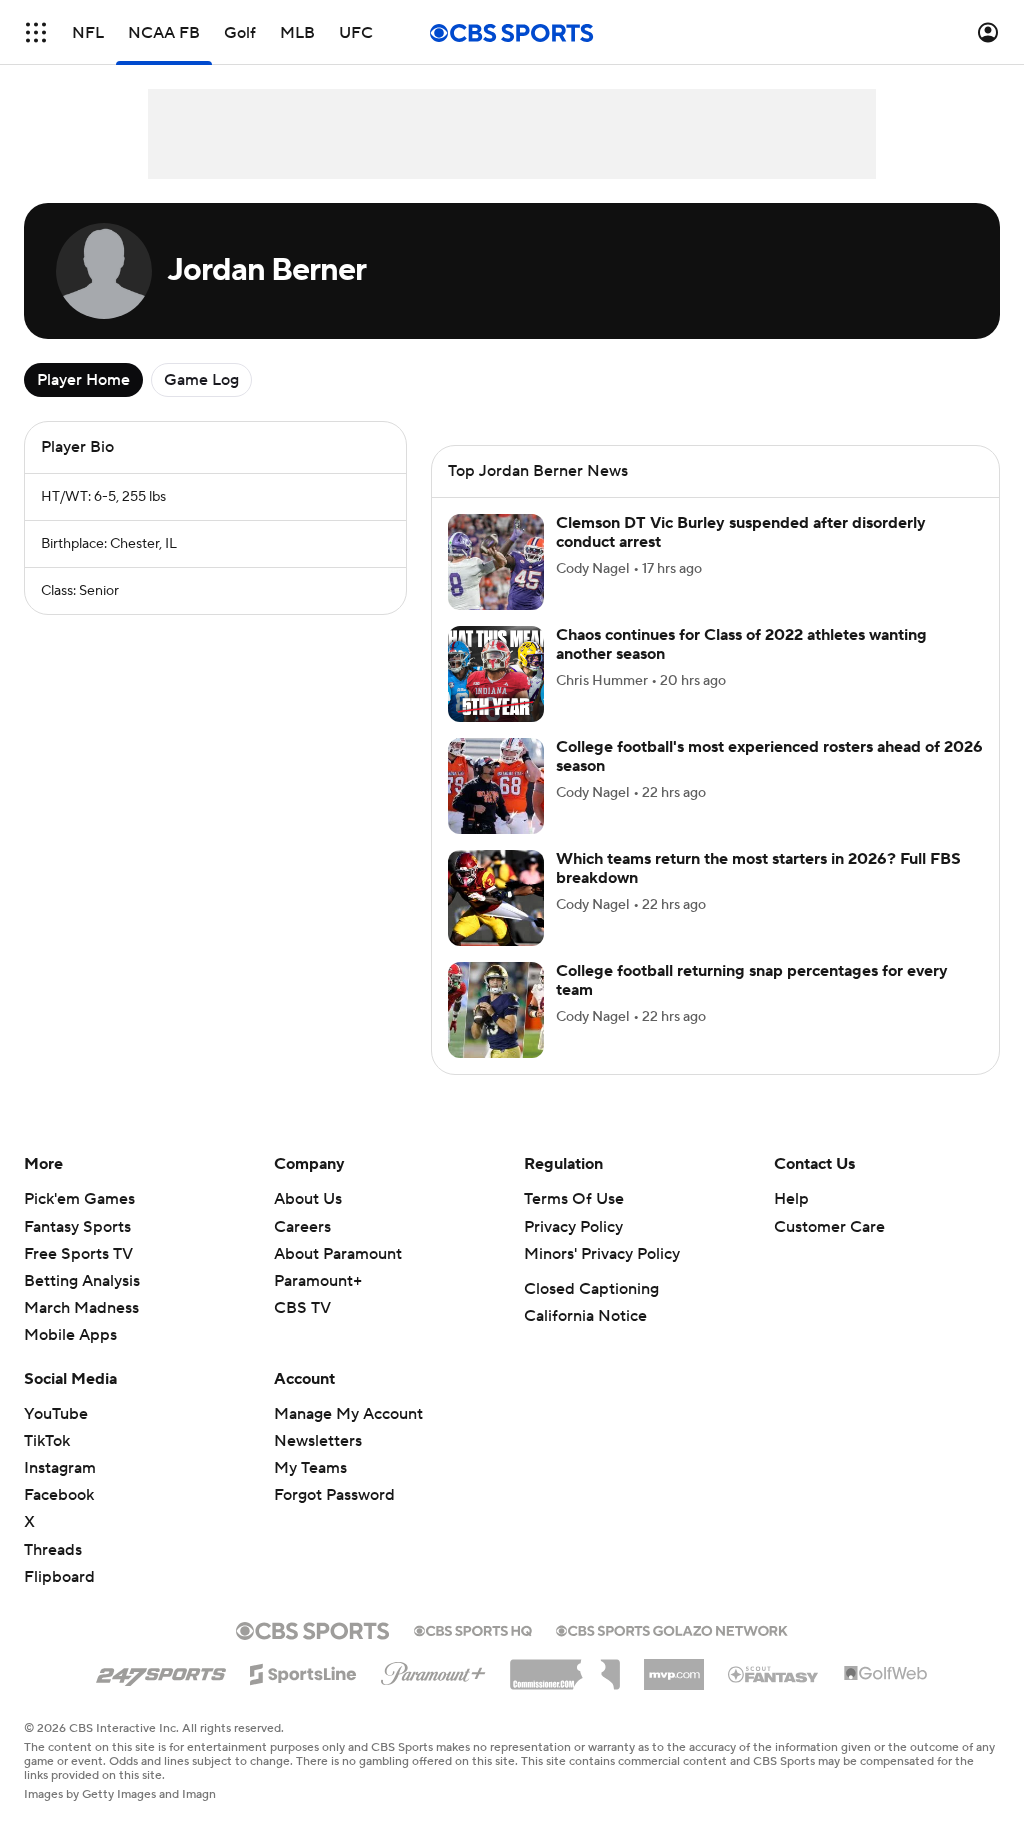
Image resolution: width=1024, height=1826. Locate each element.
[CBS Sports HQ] (473, 1629)
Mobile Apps (70, 1335)
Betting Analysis (82, 1281)
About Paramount (338, 1254)
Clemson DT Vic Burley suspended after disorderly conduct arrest (741, 532)
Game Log (201, 380)
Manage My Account (348, 1414)
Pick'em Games (79, 1199)
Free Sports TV (78, 1254)
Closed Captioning (591, 1289)
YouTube (56, 1414)
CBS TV (302, 1308)
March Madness (81, 1308)
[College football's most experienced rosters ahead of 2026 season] (496, 786)
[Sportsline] (303, 1671)
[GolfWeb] (886, 1674)
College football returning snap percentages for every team (752, 980)
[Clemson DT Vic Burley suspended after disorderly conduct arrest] (496, 562)
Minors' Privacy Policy (602, 1254)
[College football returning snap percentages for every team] (496, 1010)
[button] (36, 32)
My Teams (310, 1468)
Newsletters (318, 1441)
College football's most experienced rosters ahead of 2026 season (769, 756)
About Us (308, 1199)
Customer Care (829, 1227)
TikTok (47, 1441)
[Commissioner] (565, 1667)
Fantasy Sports (77, 1227)
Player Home (83, 380)
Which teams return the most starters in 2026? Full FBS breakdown (758, 868)
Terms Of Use (574, 1199)
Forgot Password (334, 1495)
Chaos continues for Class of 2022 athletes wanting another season (741, 644)
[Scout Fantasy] (774, 1673)
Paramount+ (318, 1281)
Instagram (60, 1468)
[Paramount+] (433, 1670)
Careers (302, 1227)
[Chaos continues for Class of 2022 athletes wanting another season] (496, 674)
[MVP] (674, 1667)
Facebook (59, 1495)
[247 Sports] (161, 1671)
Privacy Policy (573, 1227)
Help (791, 1199)
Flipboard (59, 1577)
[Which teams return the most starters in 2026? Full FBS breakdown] (496, 898)
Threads (53, 1550)
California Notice (585, 1316)
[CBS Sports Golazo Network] (672, 1629)
